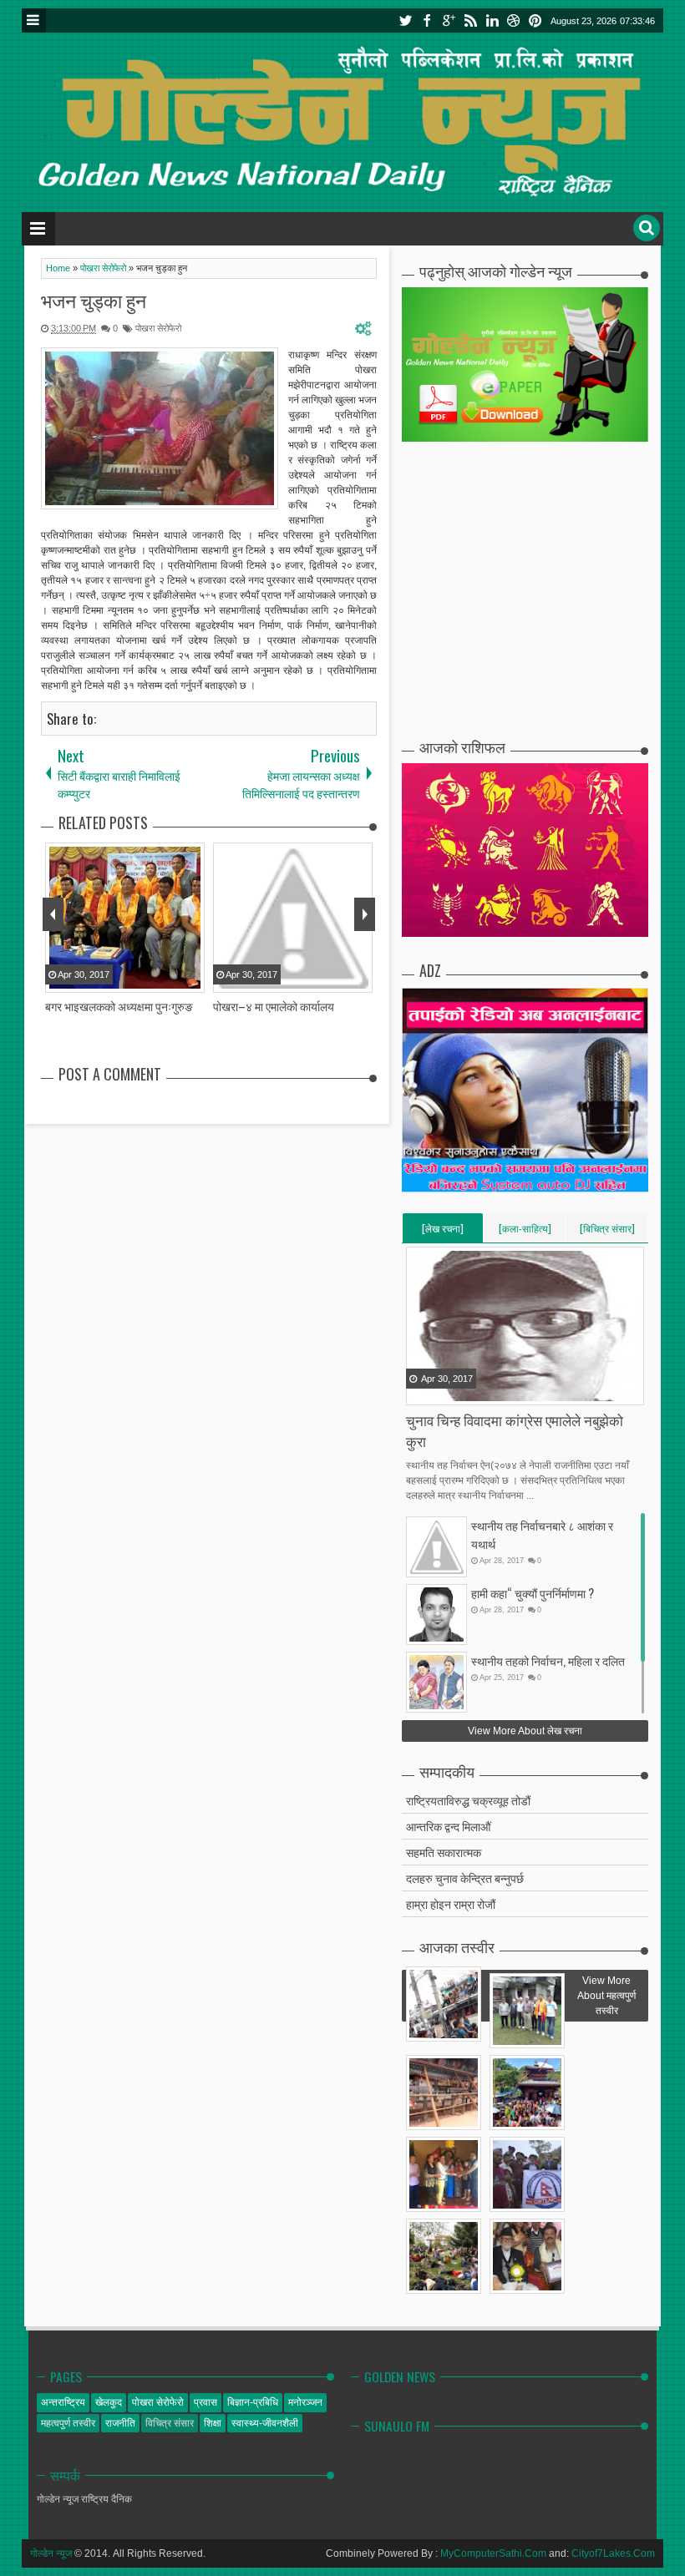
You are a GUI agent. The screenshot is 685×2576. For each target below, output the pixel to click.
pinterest (535, 20)
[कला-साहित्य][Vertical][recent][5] (525, 1232)
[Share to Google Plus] (462, 1391)
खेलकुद (109, 2402)
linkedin (492, 20)
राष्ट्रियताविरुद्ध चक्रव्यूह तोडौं (468, 1800)
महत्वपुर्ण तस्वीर (68, 2423)
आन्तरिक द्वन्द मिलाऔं (448, 1826)
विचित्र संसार (170, 2423)
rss (470, 20)
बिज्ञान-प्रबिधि (253, 2402)
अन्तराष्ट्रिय (63, 2402)
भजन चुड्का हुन (94, 300)
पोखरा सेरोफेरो (158, 328)
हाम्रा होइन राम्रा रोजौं (451, 1903)
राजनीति (120, 2423)
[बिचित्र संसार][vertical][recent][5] (607, 1232)
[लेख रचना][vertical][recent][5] (443, 1232)
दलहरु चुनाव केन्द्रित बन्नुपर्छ (465, 1878)
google (449, 20)
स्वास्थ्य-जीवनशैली (265, 2423)
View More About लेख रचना (525, 1731)
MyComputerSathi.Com (493, 2553)
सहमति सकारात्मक (444, 1852)
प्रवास (205, 2402)
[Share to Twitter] (441, 1391)
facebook (427, 20)
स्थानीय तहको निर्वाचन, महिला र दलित (548, 1660)
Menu (34, 20)
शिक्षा (213, 2423)
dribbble (514, 20)
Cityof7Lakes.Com (613, 2553)
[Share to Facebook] (420, 1391)
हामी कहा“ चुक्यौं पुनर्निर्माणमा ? (533, 1593)
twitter (405, 20)
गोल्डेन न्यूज (51, 2553)
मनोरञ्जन (305, 2402)
